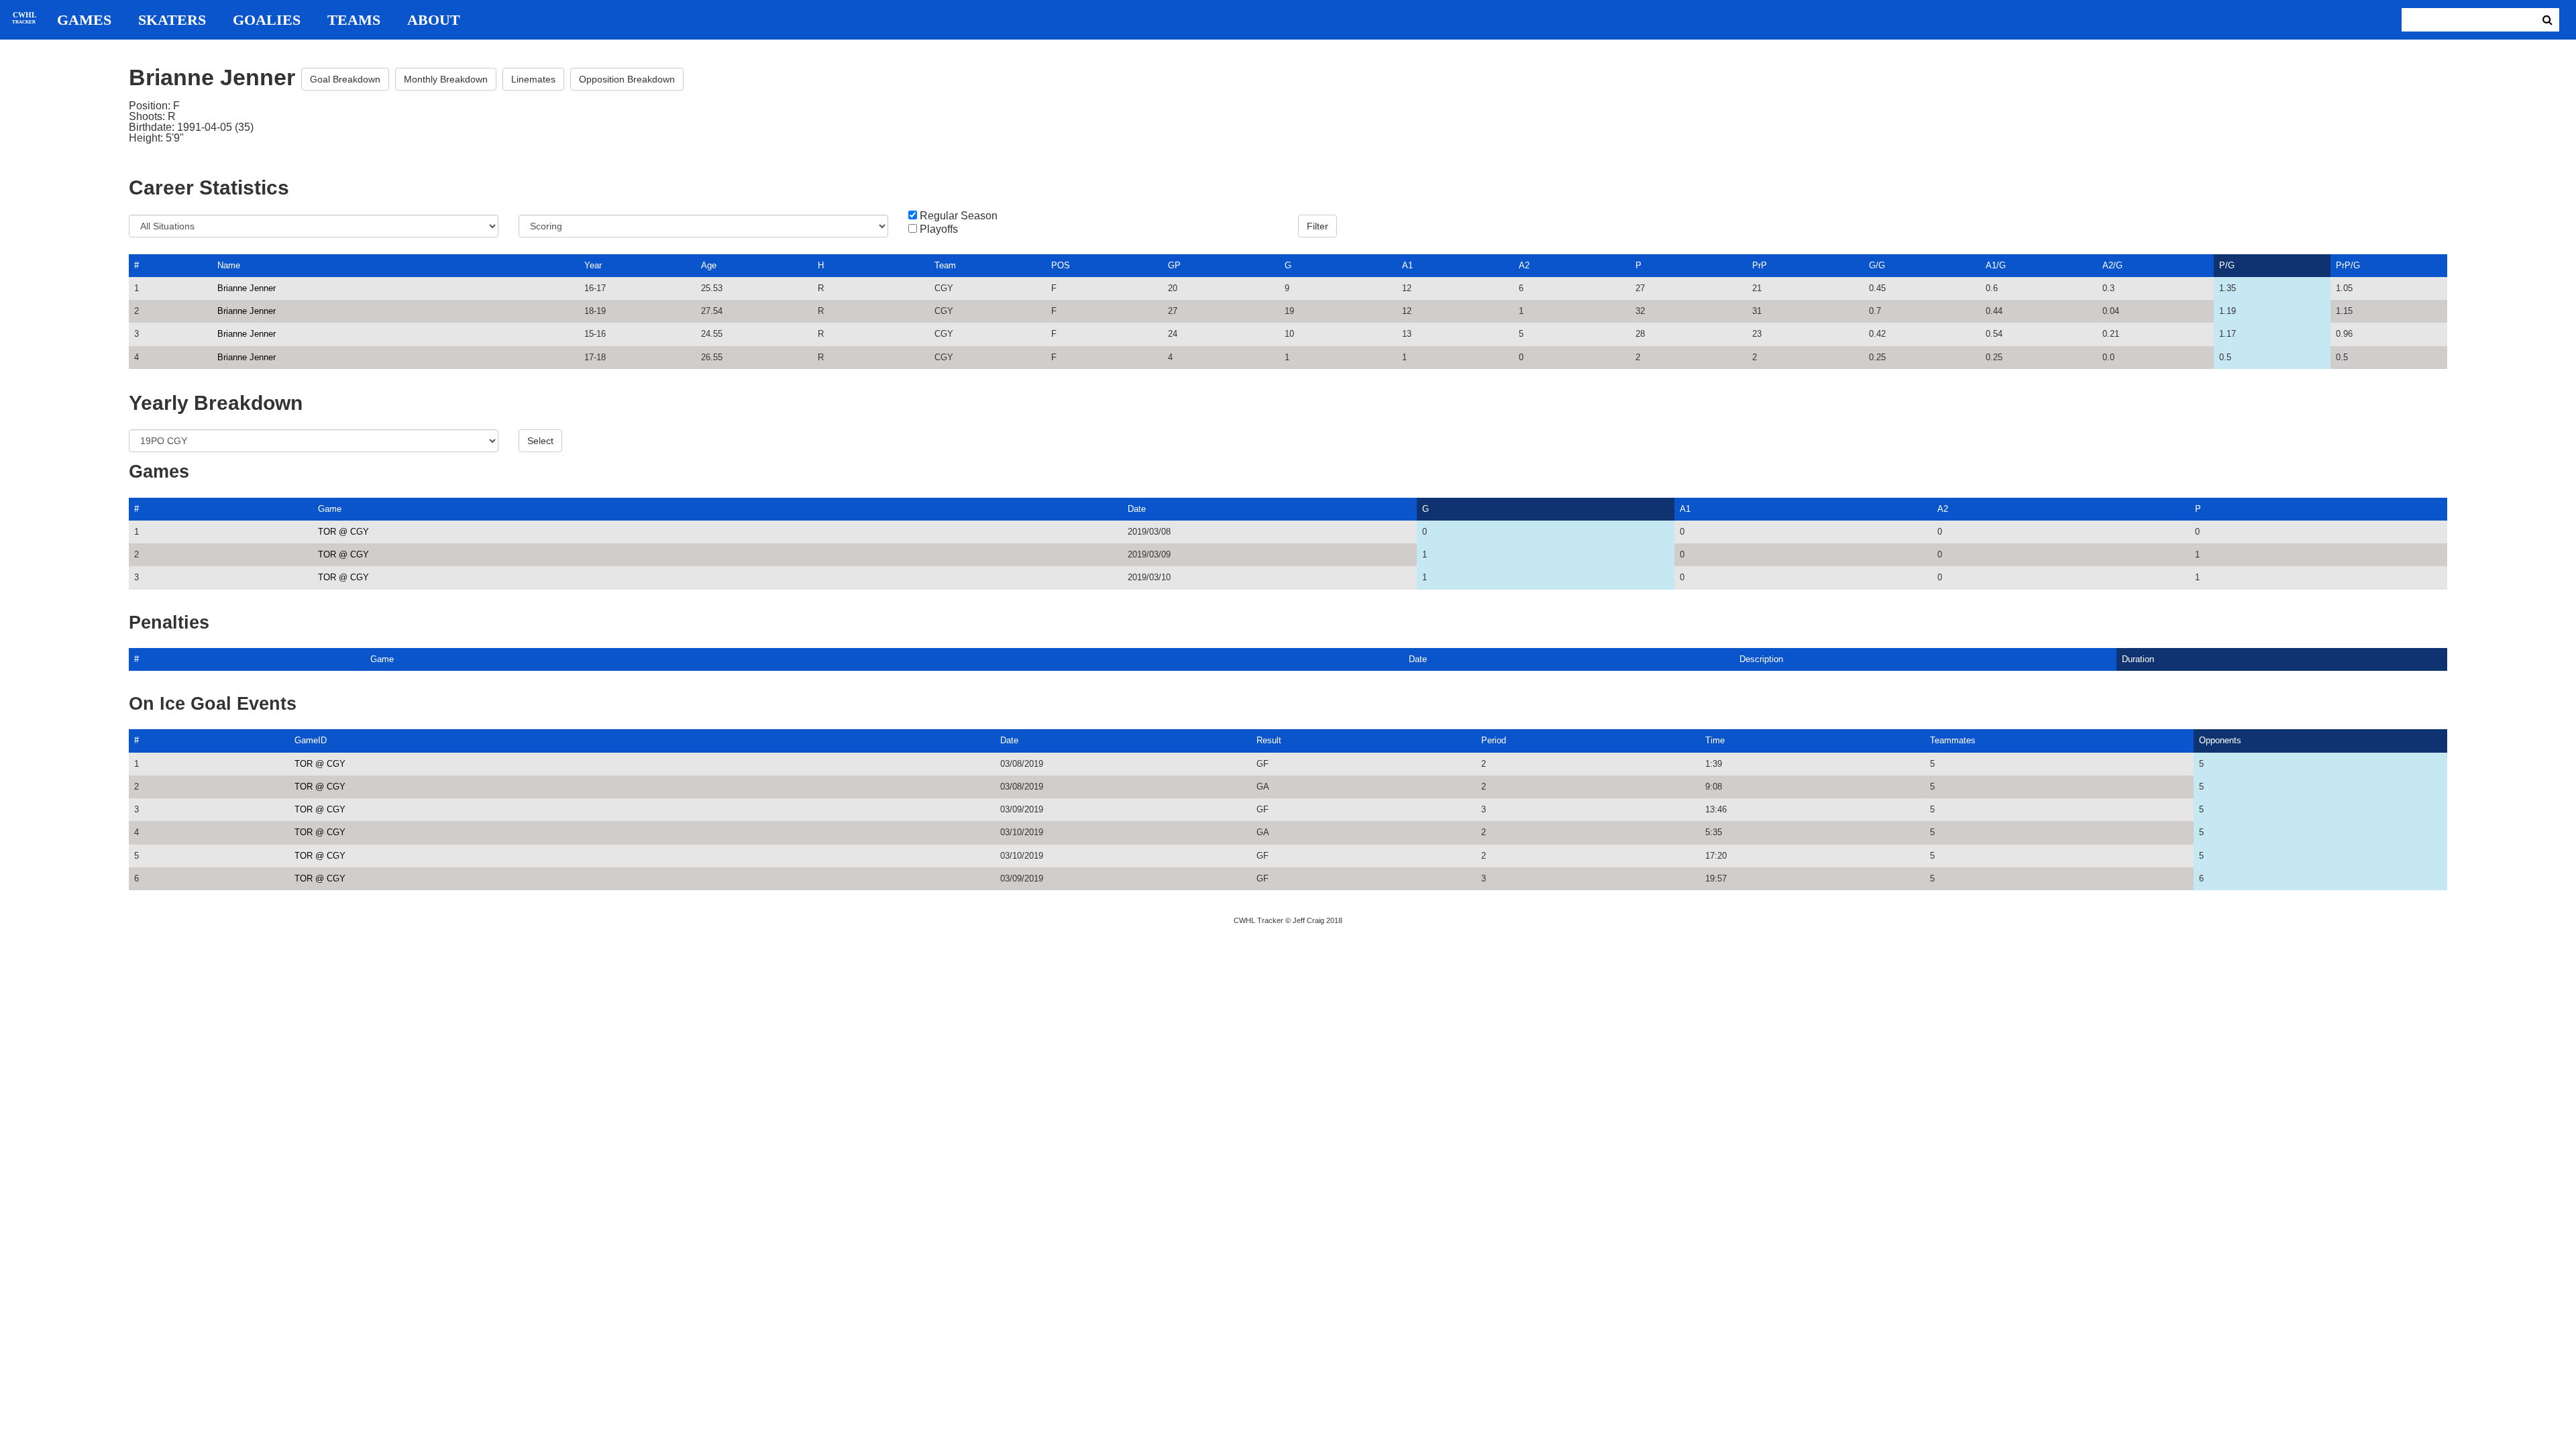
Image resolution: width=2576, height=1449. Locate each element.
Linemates (533, 79)
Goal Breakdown (345, 79)
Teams (354, 20)
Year (593, 265)
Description (1761, 659)
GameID (311, 740)
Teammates (1953, 740)
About (434, 20)
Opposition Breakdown (627, 79)
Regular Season (959, 216)
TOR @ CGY (343, 532)
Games (84, 20)
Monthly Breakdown (446, 79)
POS (1061, 265)
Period (1494, 740)
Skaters (172, 20)
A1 (1407, 265)
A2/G (2112, 265)
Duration (2138, 659)
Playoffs (939, 229)
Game (330, 509)
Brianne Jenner (247, 288)
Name (229, 265)
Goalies (267, 20)
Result (1269, 740)
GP (1174, 265)
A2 (1524, 265)
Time (1715, 740)
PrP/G (2348, 265)
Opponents (2220, 740)
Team (945, 265)
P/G (2227, 265)
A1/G (1996, 265)
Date (1137, 509)
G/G (1877, 265)
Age (709, 265)
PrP (1760, 265)
